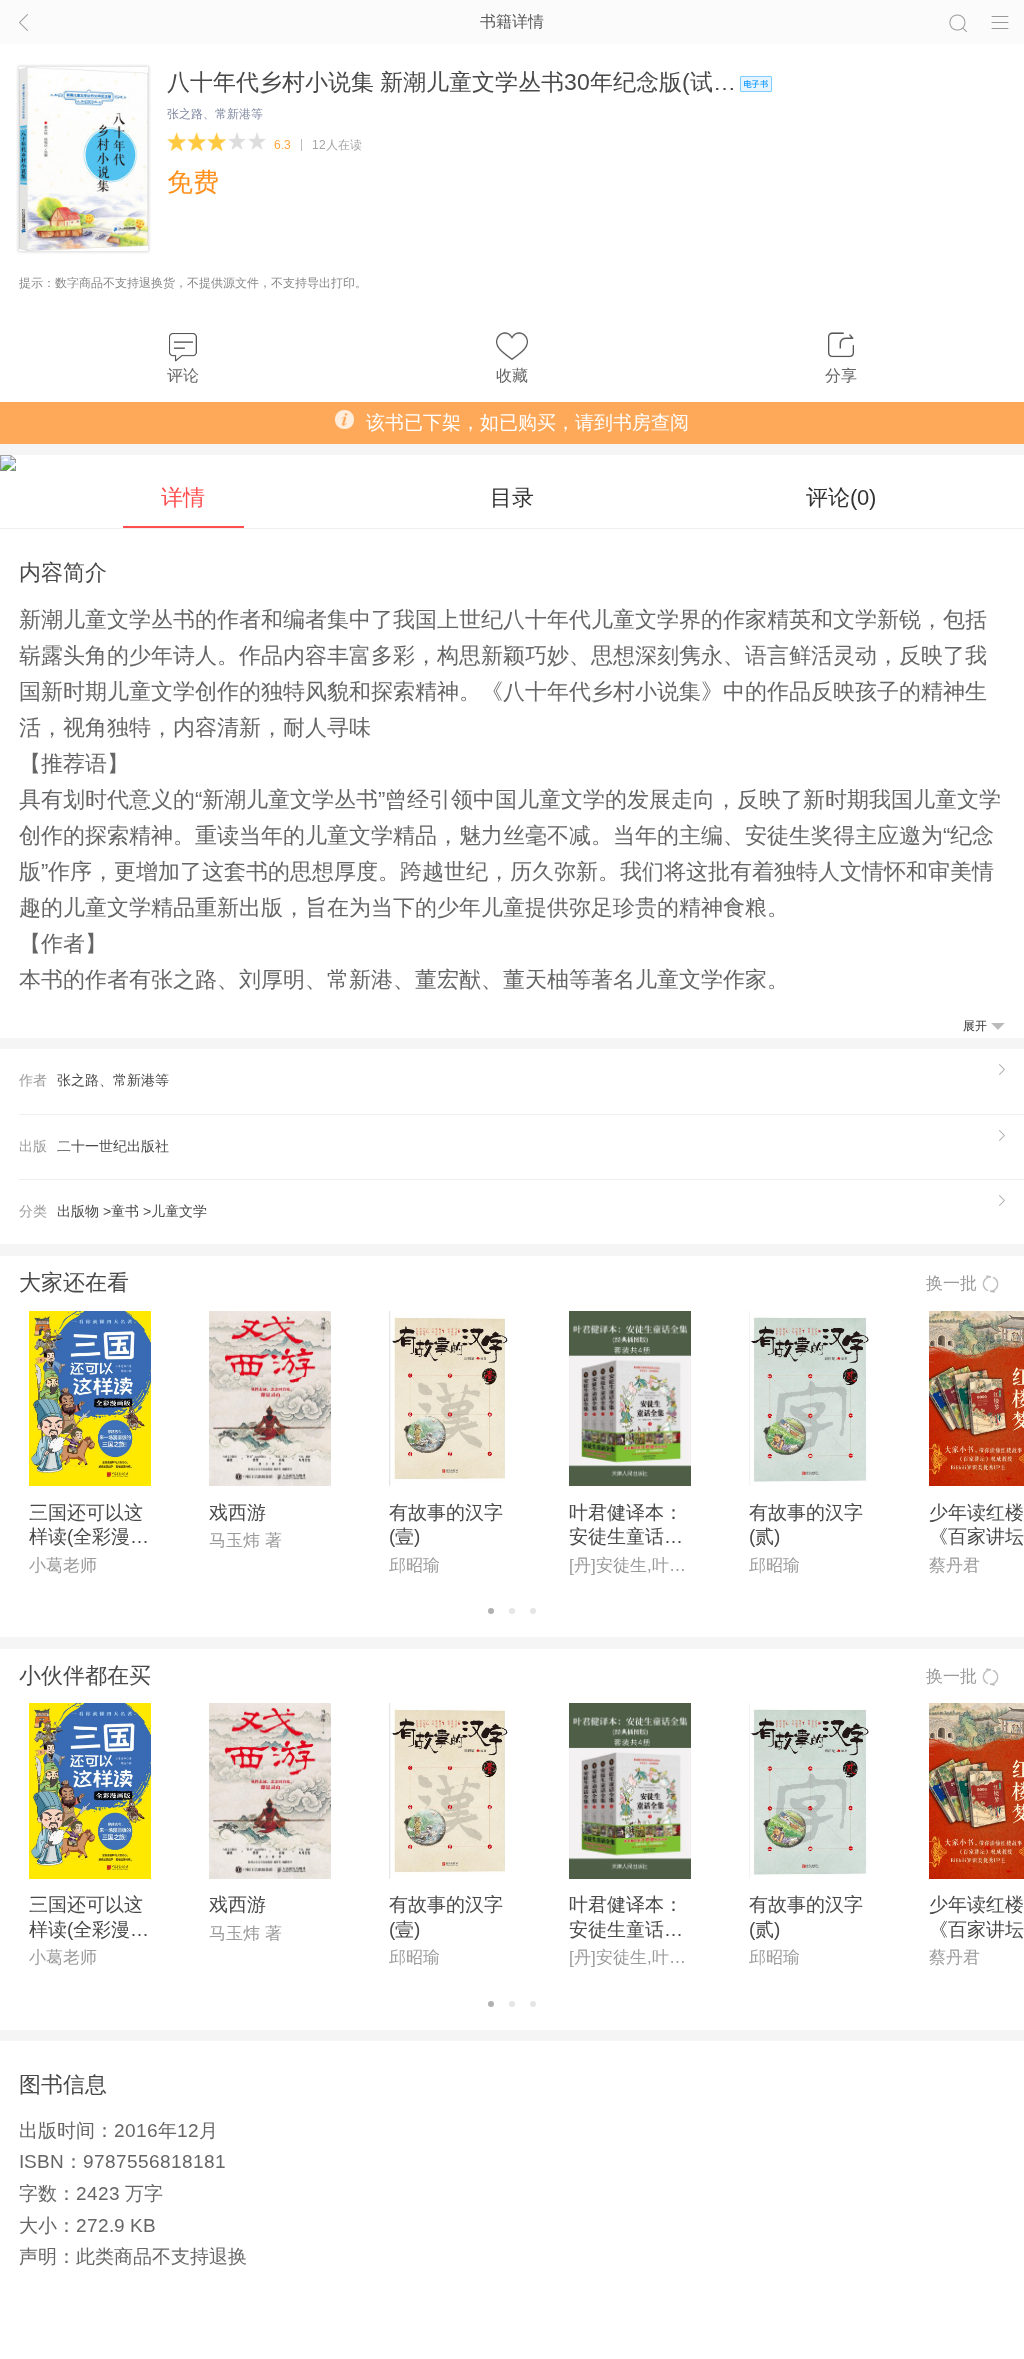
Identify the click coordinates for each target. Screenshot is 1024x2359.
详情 (183, 497)
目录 (512, 497)
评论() (841, 497)
